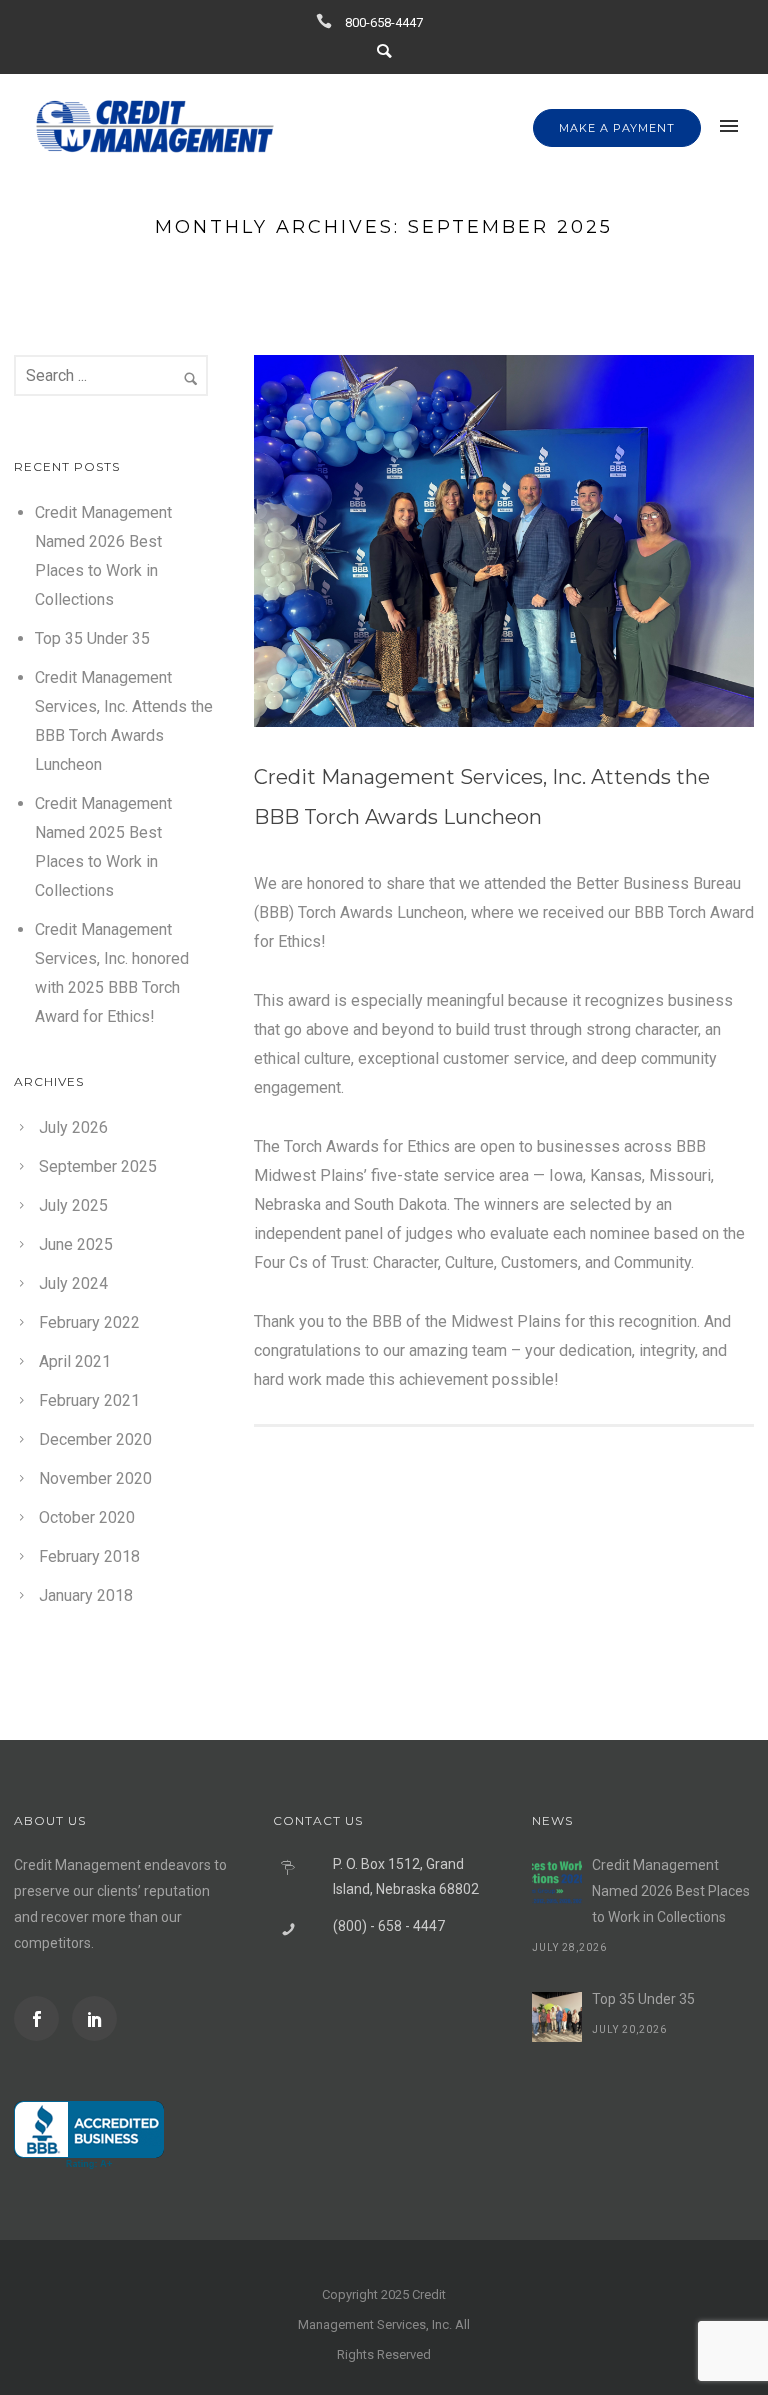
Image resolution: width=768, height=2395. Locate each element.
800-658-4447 (384, 22)
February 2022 (89, 1322)
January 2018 (86, 1595)
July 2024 (73, 1283)
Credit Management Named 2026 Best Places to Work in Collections (671, 1891)
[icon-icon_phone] (329, 21)
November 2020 (95, 1478)
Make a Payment (617, 128)
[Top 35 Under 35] (557, 2017)
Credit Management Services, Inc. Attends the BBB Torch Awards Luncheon (482, 797)
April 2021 (75, 1361)
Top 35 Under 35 (92, 638)
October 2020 (87, 1517)
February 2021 (89, 1400)
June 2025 (76, 1244)
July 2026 (73, 1127)
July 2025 (73, 1205)
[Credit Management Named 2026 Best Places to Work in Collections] (557, 1883)
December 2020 (95, 1439)
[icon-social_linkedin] (94, 2018)
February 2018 (89, 1556)
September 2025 (98, 1166)
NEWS (552, 1820)
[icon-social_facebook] (41, 2018)
